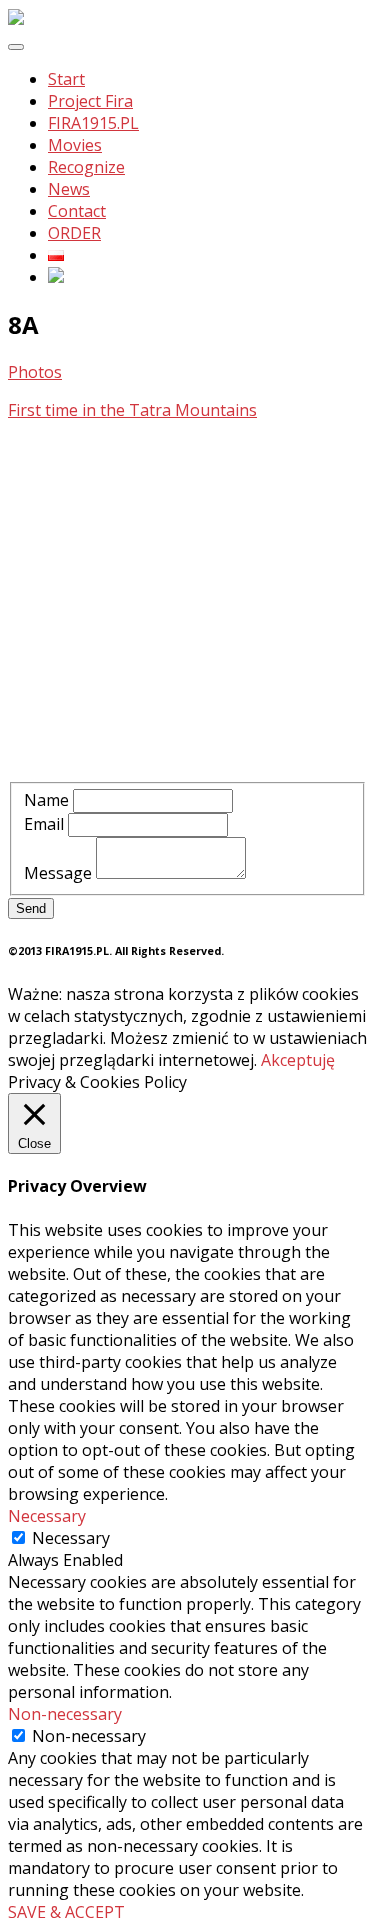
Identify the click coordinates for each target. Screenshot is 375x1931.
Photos (35, 372)
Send (31, 908)
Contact (77, 211)
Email (44, 824)
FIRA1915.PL (93, 123)
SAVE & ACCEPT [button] (66, 1912)
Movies (75, 145)
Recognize (86, 167)
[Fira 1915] (16, 19)
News (69, 189)
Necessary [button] (47, 1516)
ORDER (74, 233)
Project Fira (90, 101)
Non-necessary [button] (65, 1714)
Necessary (71, 1538)
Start (66, 79)
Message (58, 873)
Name (46, 800)
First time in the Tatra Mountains (132, 410)
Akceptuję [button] (298, 1060)
